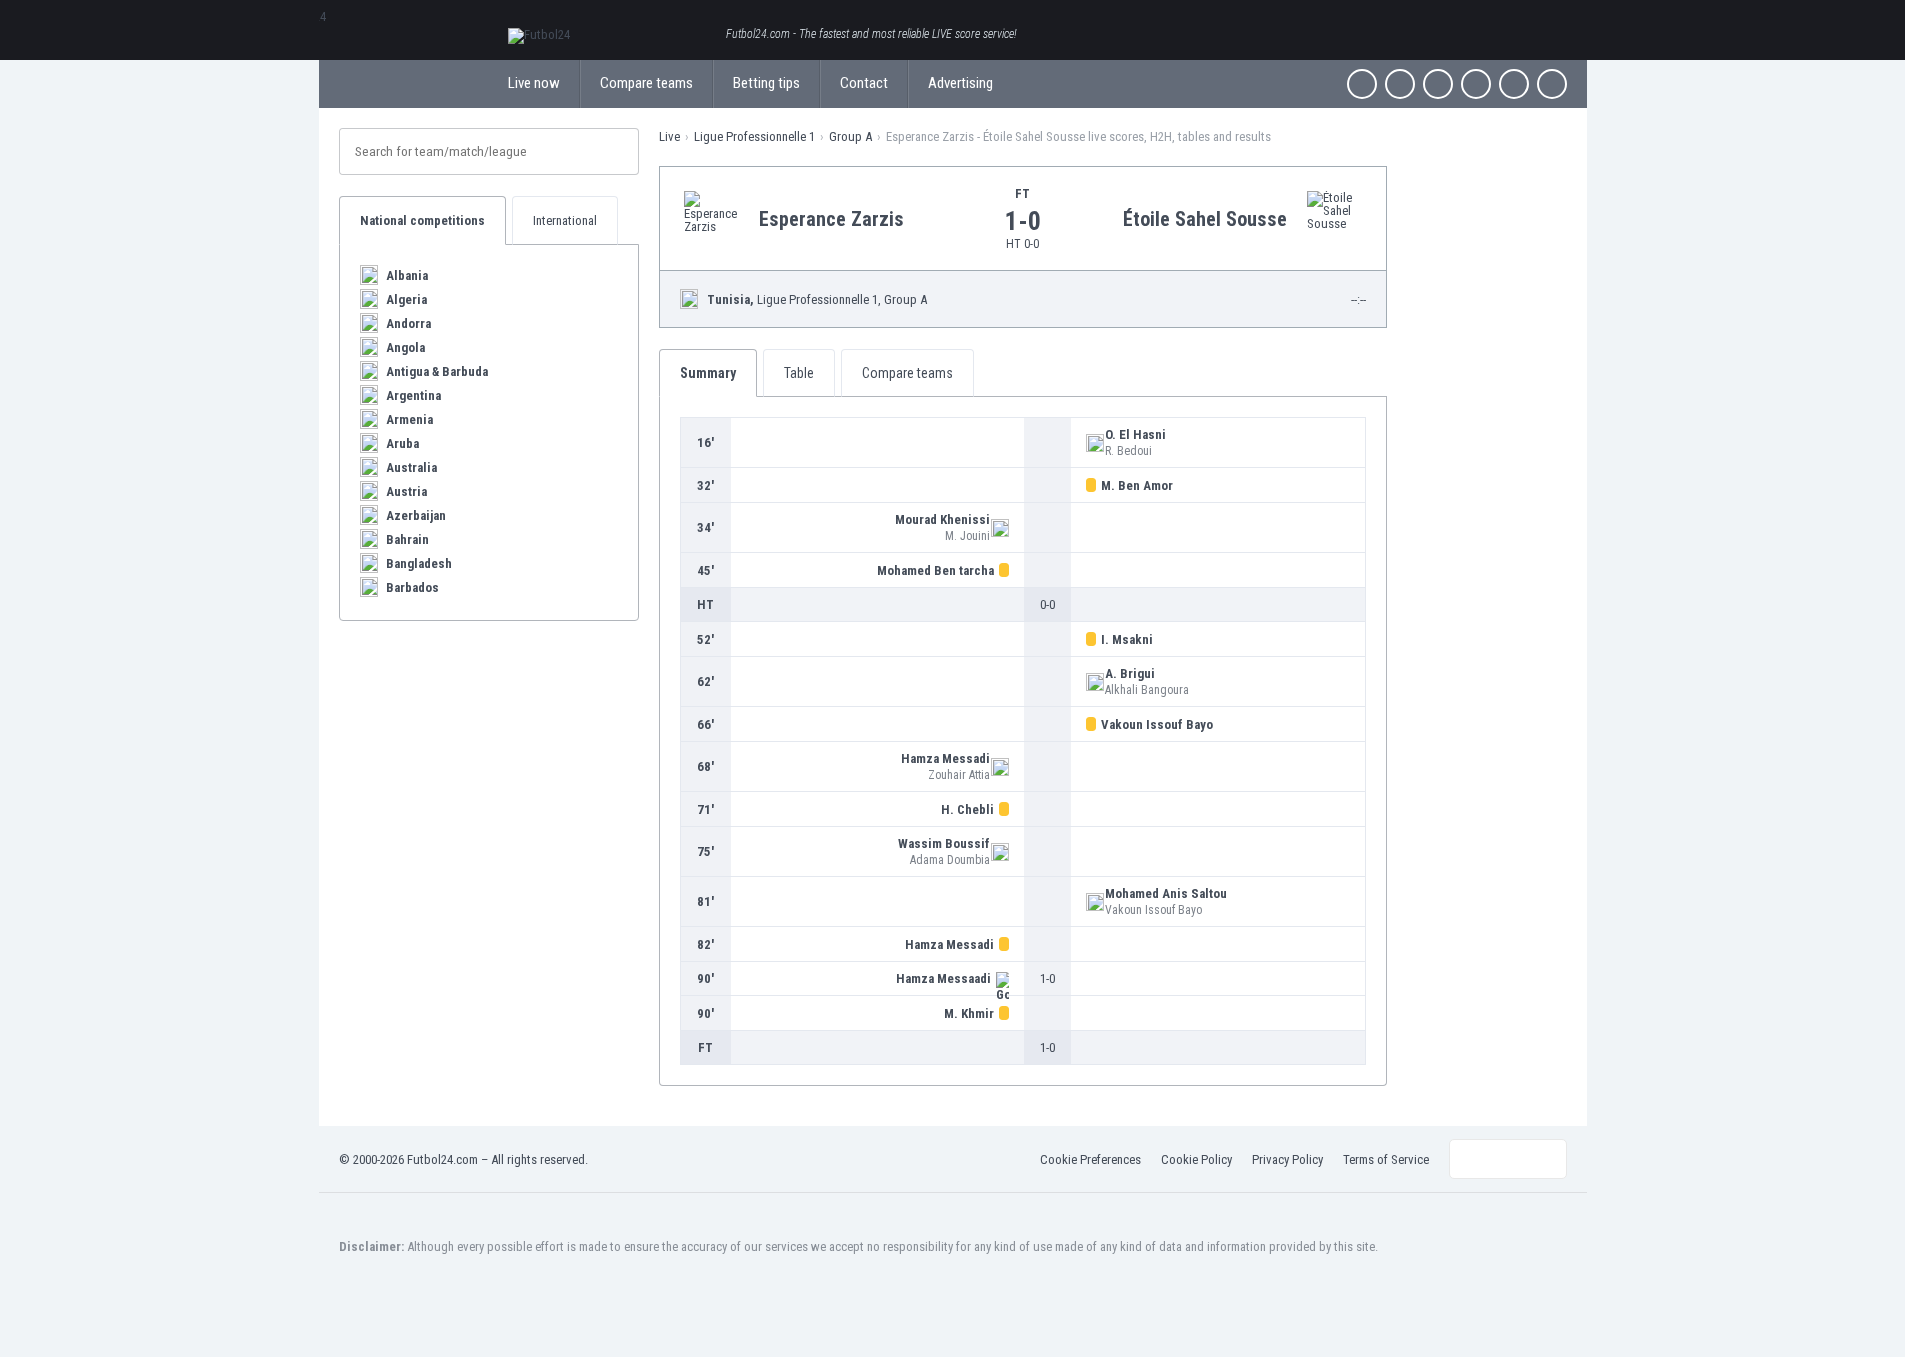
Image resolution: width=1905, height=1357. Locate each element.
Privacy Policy (1287, 1159)
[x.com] (1400, 84)
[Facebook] (1362, 84)
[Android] (1514, 84)
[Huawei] (1552, 84)
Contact (864, 83)
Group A (850, 136)
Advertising (960, 83)
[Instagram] (1438, 84)
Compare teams (646, 83)
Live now (534, 83)
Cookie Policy (1196, 1159)
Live (669, 136)
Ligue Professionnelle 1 (754, 136)
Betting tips (766, 83)
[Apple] (1476, 84)
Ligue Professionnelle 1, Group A (817, 299)
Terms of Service (1386, 1159)
